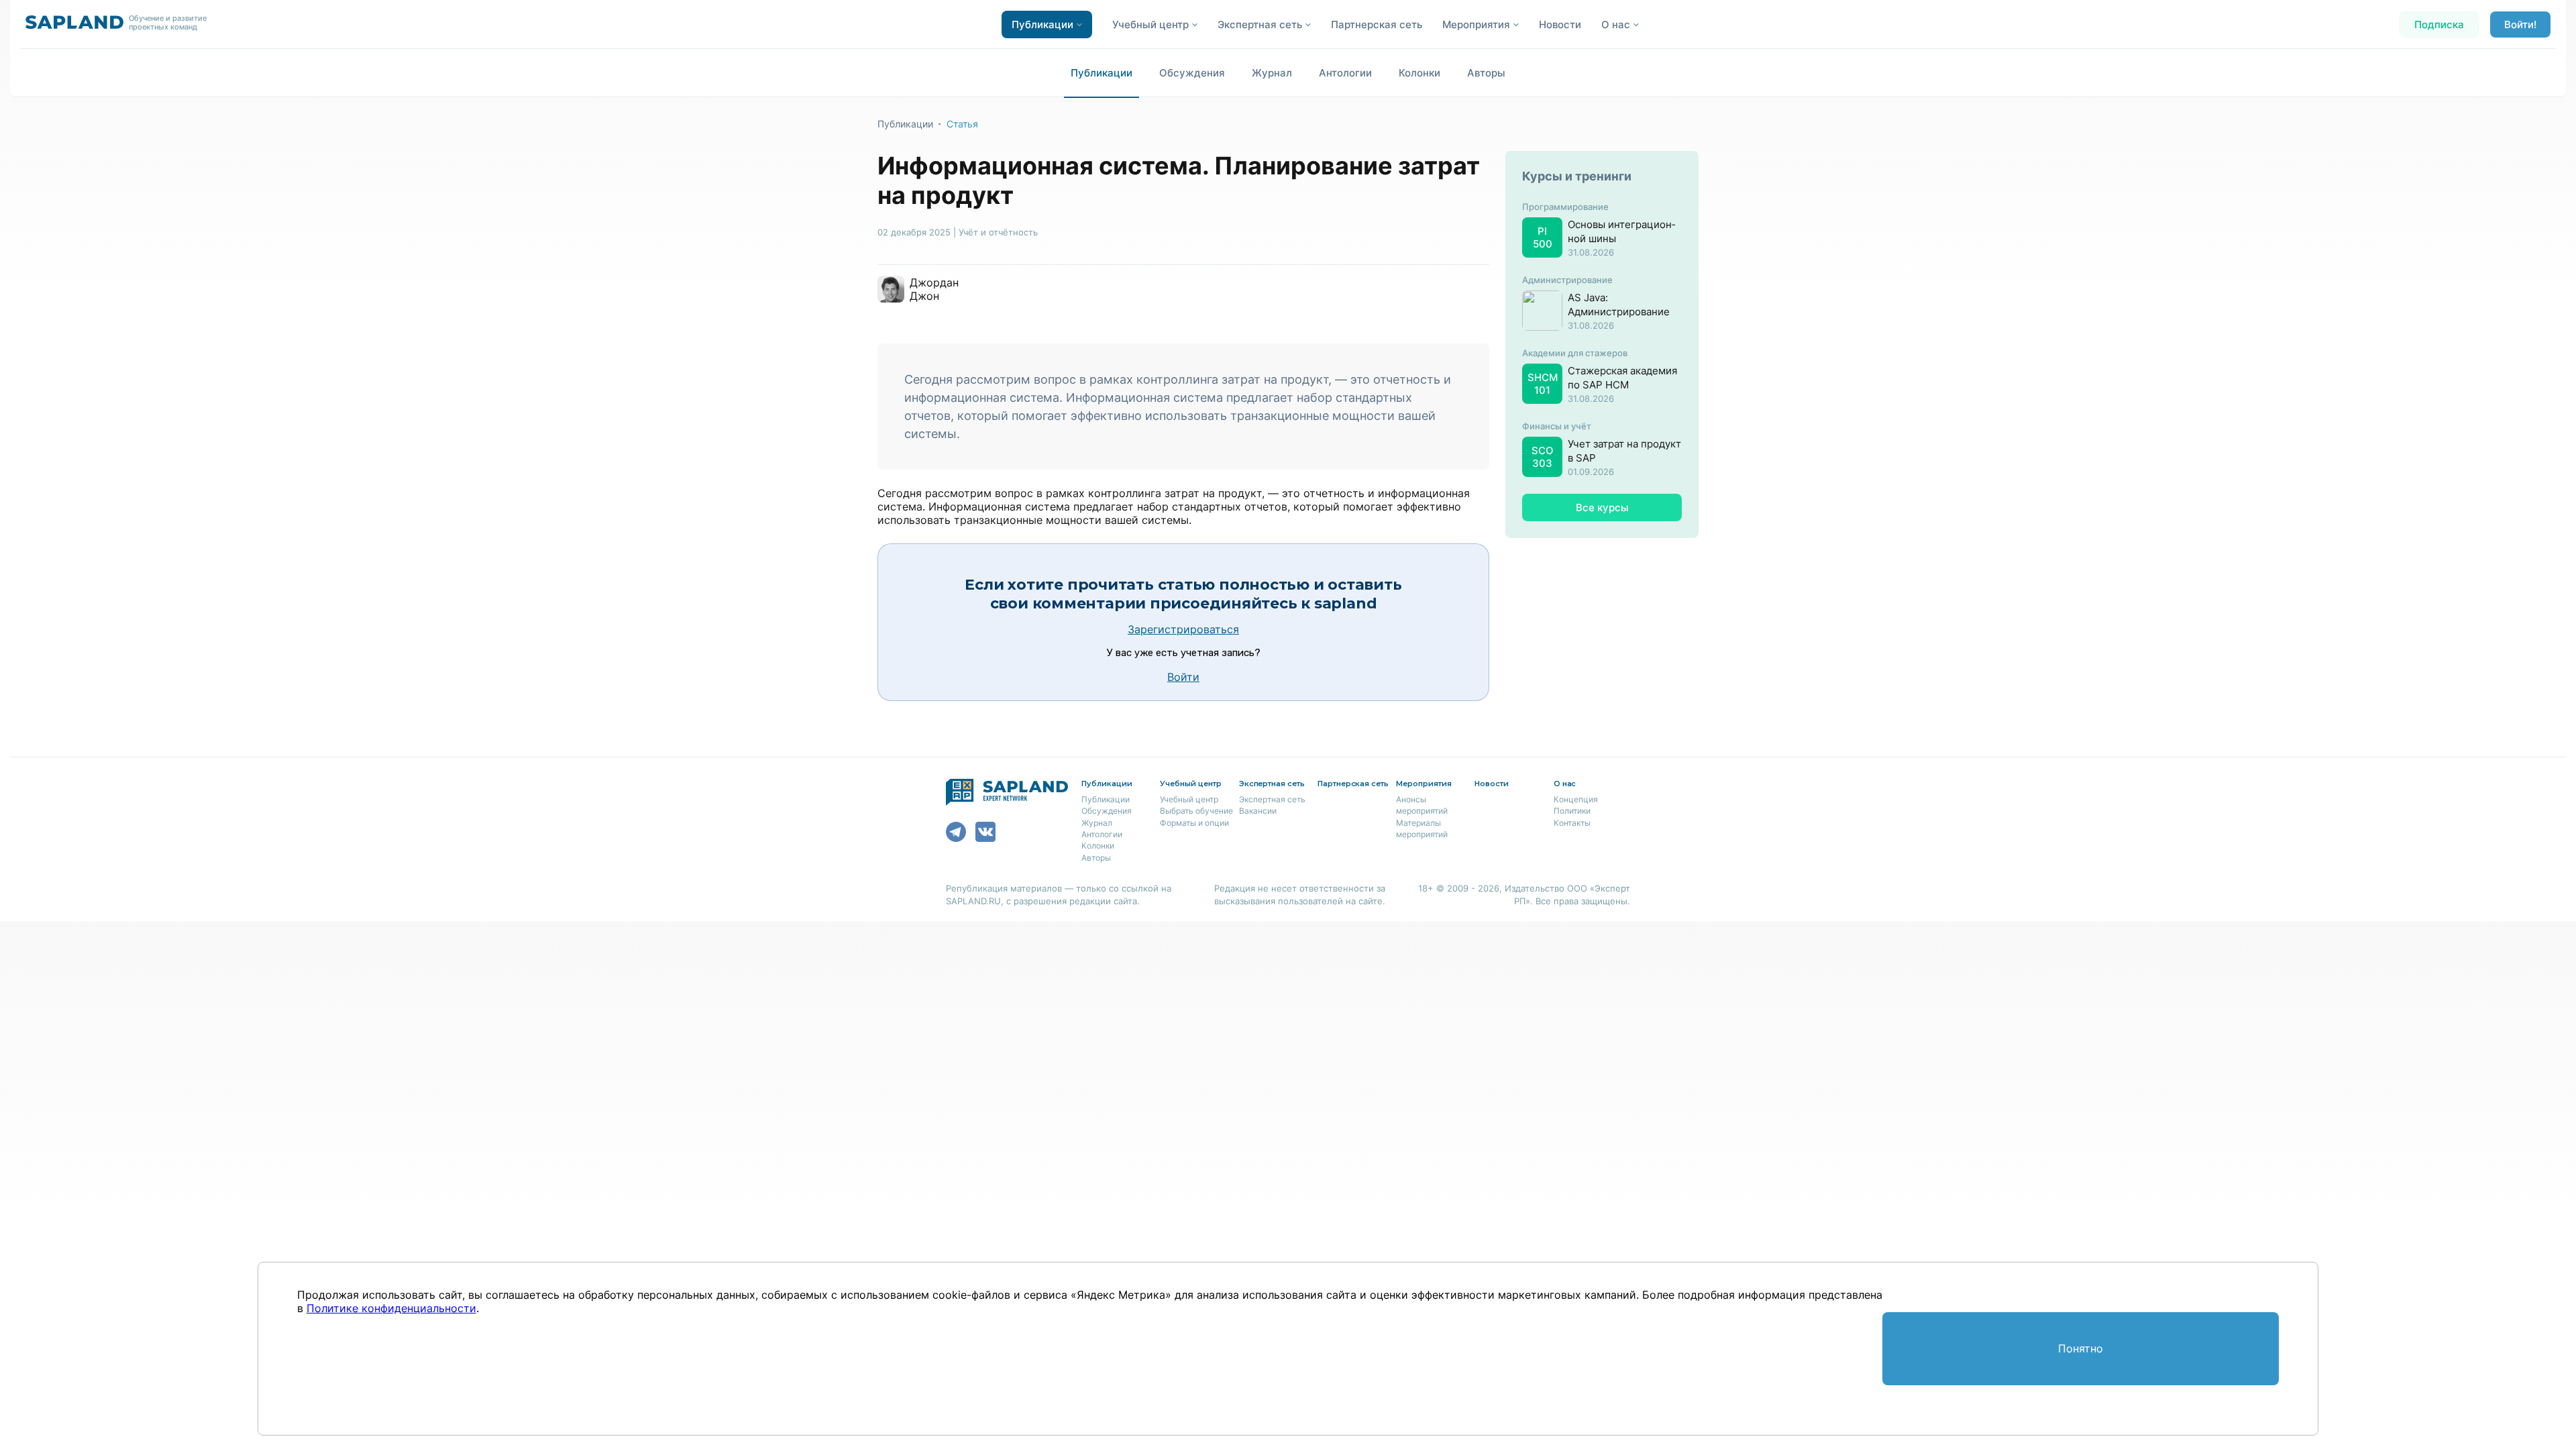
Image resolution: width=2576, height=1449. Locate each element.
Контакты (1572, 823)
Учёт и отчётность (998, 232)
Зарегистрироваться (1183, 629)
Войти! (2520, 24)
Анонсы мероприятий (1422, 805)
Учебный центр (1189, 799)
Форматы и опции (1194, 823)
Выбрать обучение (1196, 811)
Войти (1183, 677)
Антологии (1345, 73)
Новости (1560, 24)
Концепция (1576, 799)
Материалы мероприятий (1422, 828)
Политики (1572, 811)
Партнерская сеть (1377, 24)
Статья (962, 124)
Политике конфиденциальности (391, 1308)
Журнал (1272, 73)
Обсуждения (1192, 73)
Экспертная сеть (1272, 799)
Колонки (1419, 73)
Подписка (2439, 24)
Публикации (1102, 73)
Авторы (1486, 73)
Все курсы (1602, 507)
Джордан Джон (934, 289)
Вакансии (1258, 811)
